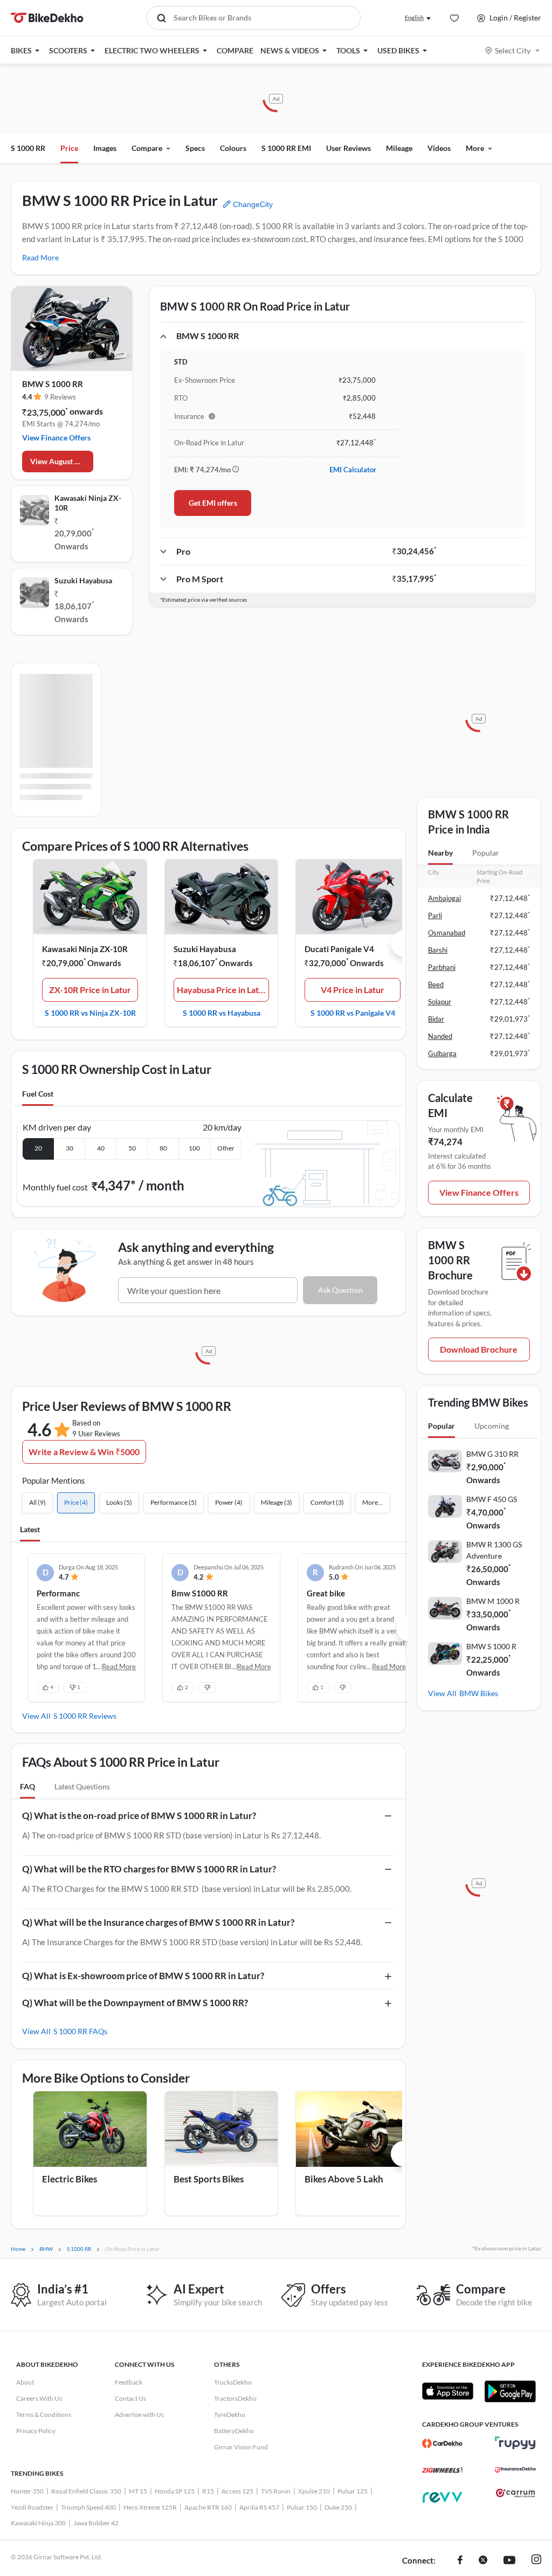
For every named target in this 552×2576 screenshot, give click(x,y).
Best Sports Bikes (209, 2179)
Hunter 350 (27, 2491)
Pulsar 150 (302, 2507)
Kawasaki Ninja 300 (38, 2523)
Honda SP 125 (175, 2491)
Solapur (440, 1002)
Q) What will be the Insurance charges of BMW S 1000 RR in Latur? (158, 1922)
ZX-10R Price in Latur (90, 990)
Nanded (440, 1036)
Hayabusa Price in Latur (222, 990)
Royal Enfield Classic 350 (86, 2491)
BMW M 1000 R (493, 1601)
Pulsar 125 (353, 2491)
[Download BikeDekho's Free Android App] (510, 2391)
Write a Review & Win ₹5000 (84, 1452)
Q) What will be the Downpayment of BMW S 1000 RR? (135, 2003)
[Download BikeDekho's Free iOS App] (448, 2391)
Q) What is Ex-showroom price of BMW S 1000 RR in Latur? (143, 1976)
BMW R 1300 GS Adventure (494, 1550)
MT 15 (138, 2491)
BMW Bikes (479, 1693)
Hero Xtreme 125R (150, 2507)
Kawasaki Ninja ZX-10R (88, 503)
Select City (513, 50)
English (414, 18)
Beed (436, 984)
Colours (233, 148)
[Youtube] (509, 2561)
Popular (486, 853)
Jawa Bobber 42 (96, 2523)
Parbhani (442, 967)
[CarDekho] (442, 2443)
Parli (435, 915)
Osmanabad (447, 933)
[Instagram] (536, 2561)
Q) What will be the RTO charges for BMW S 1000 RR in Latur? (149, 1869)
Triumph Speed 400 (88, 2507)
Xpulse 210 (314, 2491)
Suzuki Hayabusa (83, 580)
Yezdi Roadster (32, 2507)
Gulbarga (442, 1053)
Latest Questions (82, 1786)
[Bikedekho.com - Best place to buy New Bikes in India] (47, 18)
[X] (483, 2561)
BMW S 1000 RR (53, 384)
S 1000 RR (28, 148)
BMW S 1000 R (491, 1646)
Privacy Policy (36, 2431)
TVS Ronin (276, 2491)
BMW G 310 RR (492, 1454)
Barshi (438, 950)
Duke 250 (338, 2507)
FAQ (27, 1786)
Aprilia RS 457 (259, 2507)
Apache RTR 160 (208, 2507)
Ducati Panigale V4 (339, 949)
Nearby (440, 853)
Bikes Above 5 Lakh (344, 2179)
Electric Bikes (70, 2179)
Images (105, 148)
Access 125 (237, 2491)
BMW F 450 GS (492, 1499)
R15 (208, 2491)
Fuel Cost (38, 1094)
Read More (40, 257)
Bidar (436, 1019)
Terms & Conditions (44, 2415)
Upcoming (492, 1426)
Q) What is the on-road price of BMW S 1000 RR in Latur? (139, 1816)
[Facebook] (460, 2561)
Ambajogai (444, 898)
